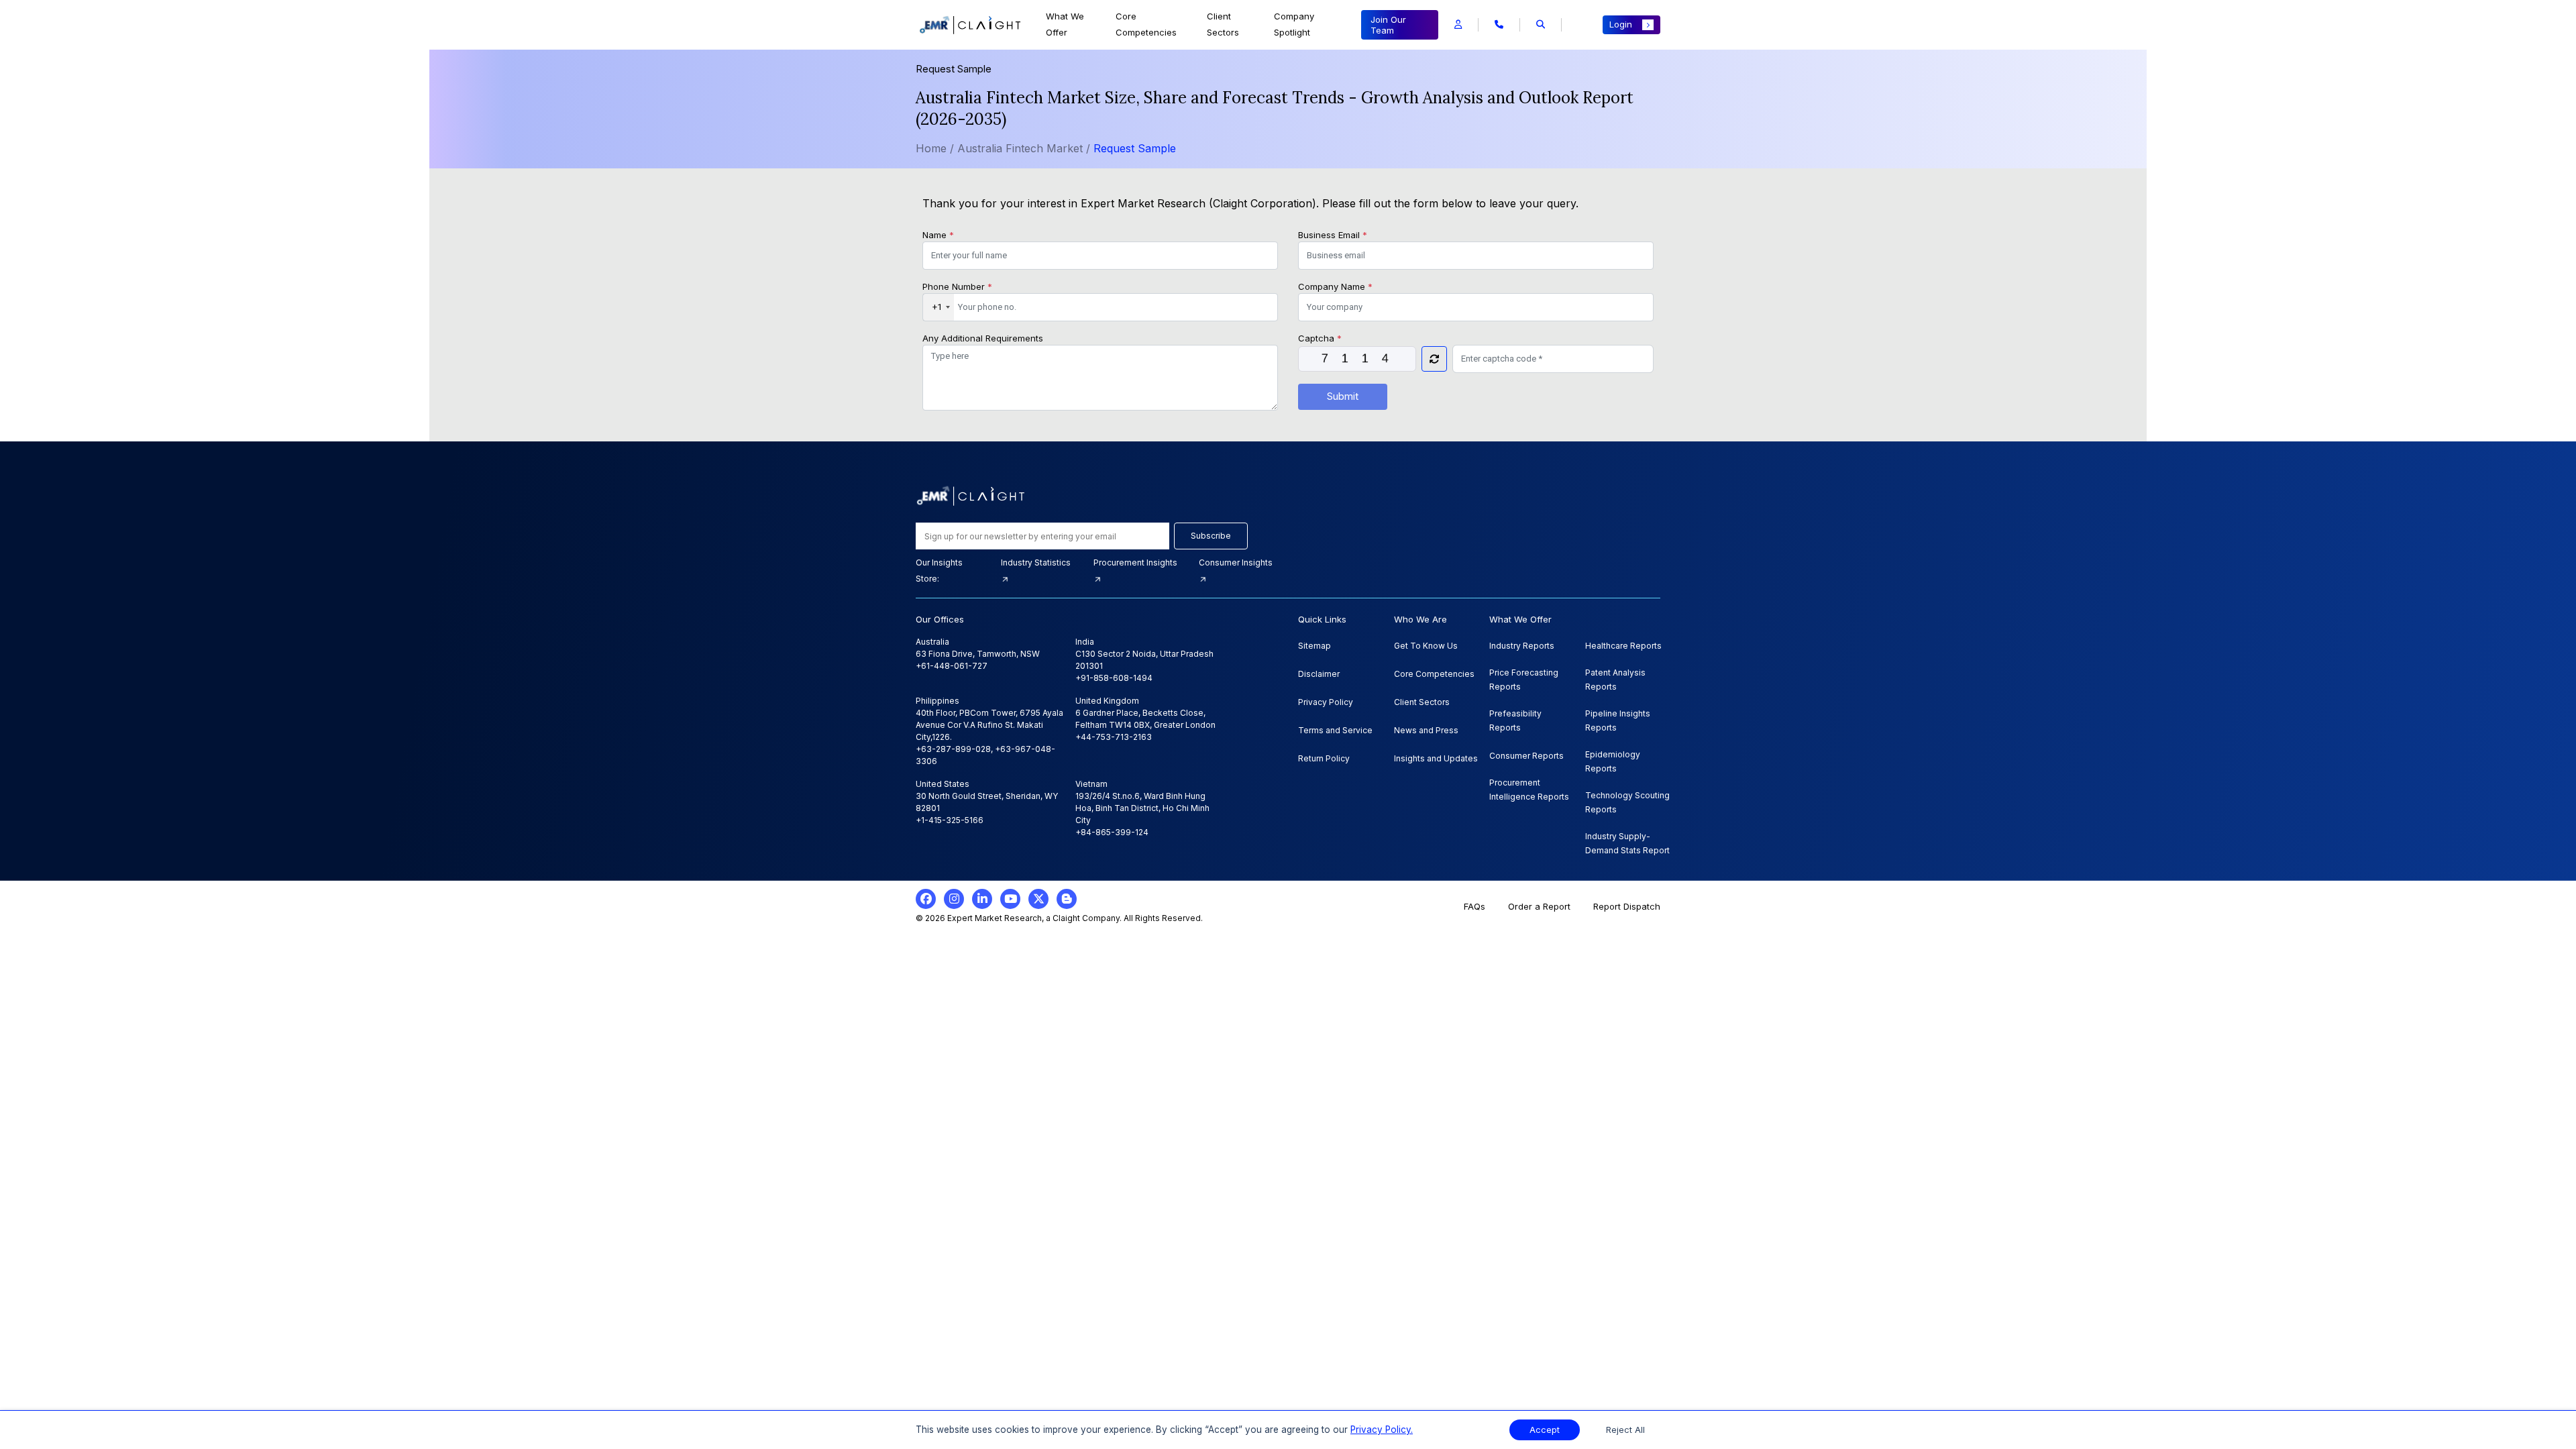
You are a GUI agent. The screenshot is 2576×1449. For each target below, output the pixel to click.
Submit (1343, 396)
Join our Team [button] (1388, 25)
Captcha (1320, 338)
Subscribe (1211, 536)
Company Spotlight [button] (1294, 24)
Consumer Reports (1526, 756)
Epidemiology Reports (1613, 761)
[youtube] (1010, 899)
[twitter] (1038, 899)
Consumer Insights (1236, 562)
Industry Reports (1522, 646)
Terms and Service (1335, 730)
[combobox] (938, 307)
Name (938, 235)
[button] (1458, 25)
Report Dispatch (1627, 906)
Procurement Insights (1135, 562)
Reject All (1625, 1430)
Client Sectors (1223, 24)
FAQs (1474, 906)
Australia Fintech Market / (1025, 148)
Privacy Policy (1326, 702)
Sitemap (1314, 646)
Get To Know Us (1426, 646)
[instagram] (954, 899)
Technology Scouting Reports (1627, 802)
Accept (1545, 1430)
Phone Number (957, 286)
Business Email (1333, 235)
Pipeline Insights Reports (1618, 720)
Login (1621, 24)
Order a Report (1539, 906)
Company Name (1335, 286)
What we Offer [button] (1065, 24)
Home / (935, 148)
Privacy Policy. (1382, 1430)
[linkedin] (982, 899)
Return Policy (1324, 758)
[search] (1541, 25)
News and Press (1426, 730)
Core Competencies (1146, 24)
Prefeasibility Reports (1515, 720)
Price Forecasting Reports (1524, 680)
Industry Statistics (1036, 562)
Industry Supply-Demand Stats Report (1627, 843)
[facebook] (926, 899)
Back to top (33, 1397)
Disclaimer (1319, 674)
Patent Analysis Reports (1615, 680)
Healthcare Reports (1623, 646)
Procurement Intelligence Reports (1529, 790)
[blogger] (1067, 899)
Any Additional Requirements (983, 338)
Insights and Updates (1436, 758)
